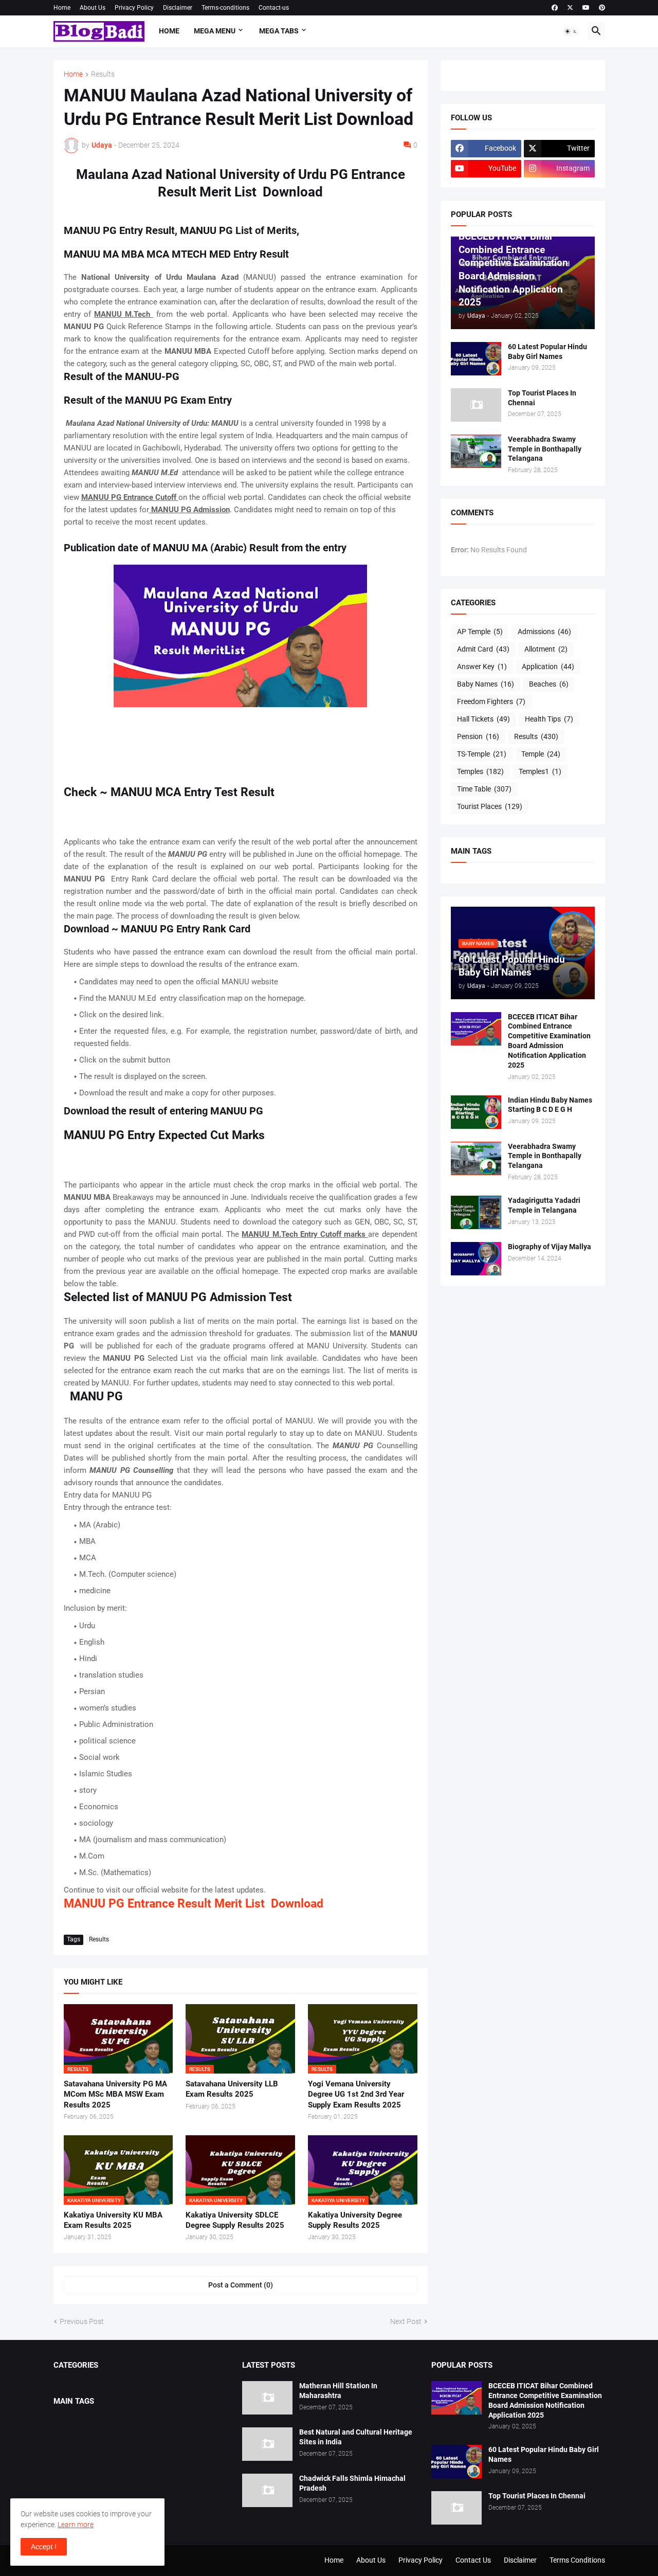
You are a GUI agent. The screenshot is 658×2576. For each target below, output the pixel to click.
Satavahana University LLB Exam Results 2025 (232, 2089)
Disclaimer (178, 8)
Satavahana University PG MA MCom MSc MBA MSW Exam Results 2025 (115, 2094)
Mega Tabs (279, 31)
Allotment (546, 649)
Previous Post (82, 2321)
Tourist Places (490, 806)
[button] (571, 31)
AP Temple (480, 632)
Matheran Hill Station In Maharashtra (338, 2391)
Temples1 (540, 771)
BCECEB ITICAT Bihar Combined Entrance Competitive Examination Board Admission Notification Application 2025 (549, 1041)
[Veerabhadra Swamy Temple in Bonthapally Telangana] (476, 451)
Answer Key (482, 666)
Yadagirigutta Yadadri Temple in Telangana (544, 1205)
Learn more (76, 2525)
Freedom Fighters (491, 701)
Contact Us (473, 2560)
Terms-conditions (225, 8)
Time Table (484, 789)
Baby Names (486, 684)
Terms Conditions (577, 2560)
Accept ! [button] (44, 2547)
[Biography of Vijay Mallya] (476, 1259)
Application (548, 666)
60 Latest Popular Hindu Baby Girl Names (547, 352)
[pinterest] (602, 8)
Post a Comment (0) (241, 2285)
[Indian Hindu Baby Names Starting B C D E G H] (476, 1112)
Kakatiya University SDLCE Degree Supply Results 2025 (235, 2220)
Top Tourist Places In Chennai (542, 398)
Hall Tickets (483, 719)
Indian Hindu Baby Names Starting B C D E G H (550, 1105)
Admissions (544, 632)
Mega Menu (215, 31)
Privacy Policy (134, 8)
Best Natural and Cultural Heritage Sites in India (356, 2437)
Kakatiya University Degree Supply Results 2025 (355, 2220)
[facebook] (555, 8)
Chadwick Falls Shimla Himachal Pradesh (352, 2483)
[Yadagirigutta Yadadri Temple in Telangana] (476, 1212)
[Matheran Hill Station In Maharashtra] (267, 2398)
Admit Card (483, 649)
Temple (541, 754)
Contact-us (274, 8)
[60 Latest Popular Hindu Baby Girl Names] (476, 359)
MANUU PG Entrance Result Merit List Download (194, 1904)
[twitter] (570, 8)
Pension (478, 736)
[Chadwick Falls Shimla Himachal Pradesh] (267, 2490)
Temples (480, 771)
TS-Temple (482, 754)
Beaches (549, 684)
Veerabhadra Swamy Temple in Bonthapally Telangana (545, 449)
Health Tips (549, 719)
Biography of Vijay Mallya (550, 1247)
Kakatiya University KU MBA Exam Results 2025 (113, 2220)
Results (103, 74)
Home (62, 8)
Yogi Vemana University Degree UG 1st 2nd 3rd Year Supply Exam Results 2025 (356, 2094)
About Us (93, 8)
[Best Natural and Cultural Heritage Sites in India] (267, 2444)
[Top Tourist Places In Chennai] (476, 405)
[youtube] (586, 8)
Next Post (406, 2321)
